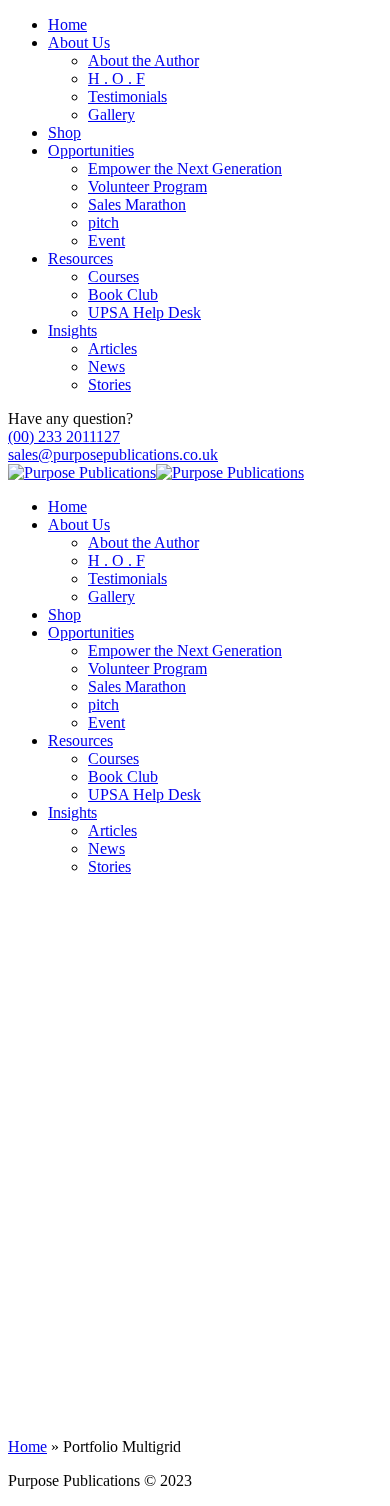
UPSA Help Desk (144, 312)
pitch (103, 222)
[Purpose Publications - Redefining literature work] (82, 472)
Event (106, 240)
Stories (109, 384)
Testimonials (127, 96)
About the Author (143, 60)
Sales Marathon (137, 204)
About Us (79, 42)
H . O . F (116, 78)
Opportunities (91, 150)
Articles (112, 348)
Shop (64, 132)
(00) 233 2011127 (64, 436)
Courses (113, 276)
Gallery (111, 114)
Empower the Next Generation (185, 168)
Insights (72, 330)
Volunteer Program (147, 186)
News (106, 366)
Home (67, 24)
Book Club (123, 294)
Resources (80, 258)
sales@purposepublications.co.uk (113, 454)
